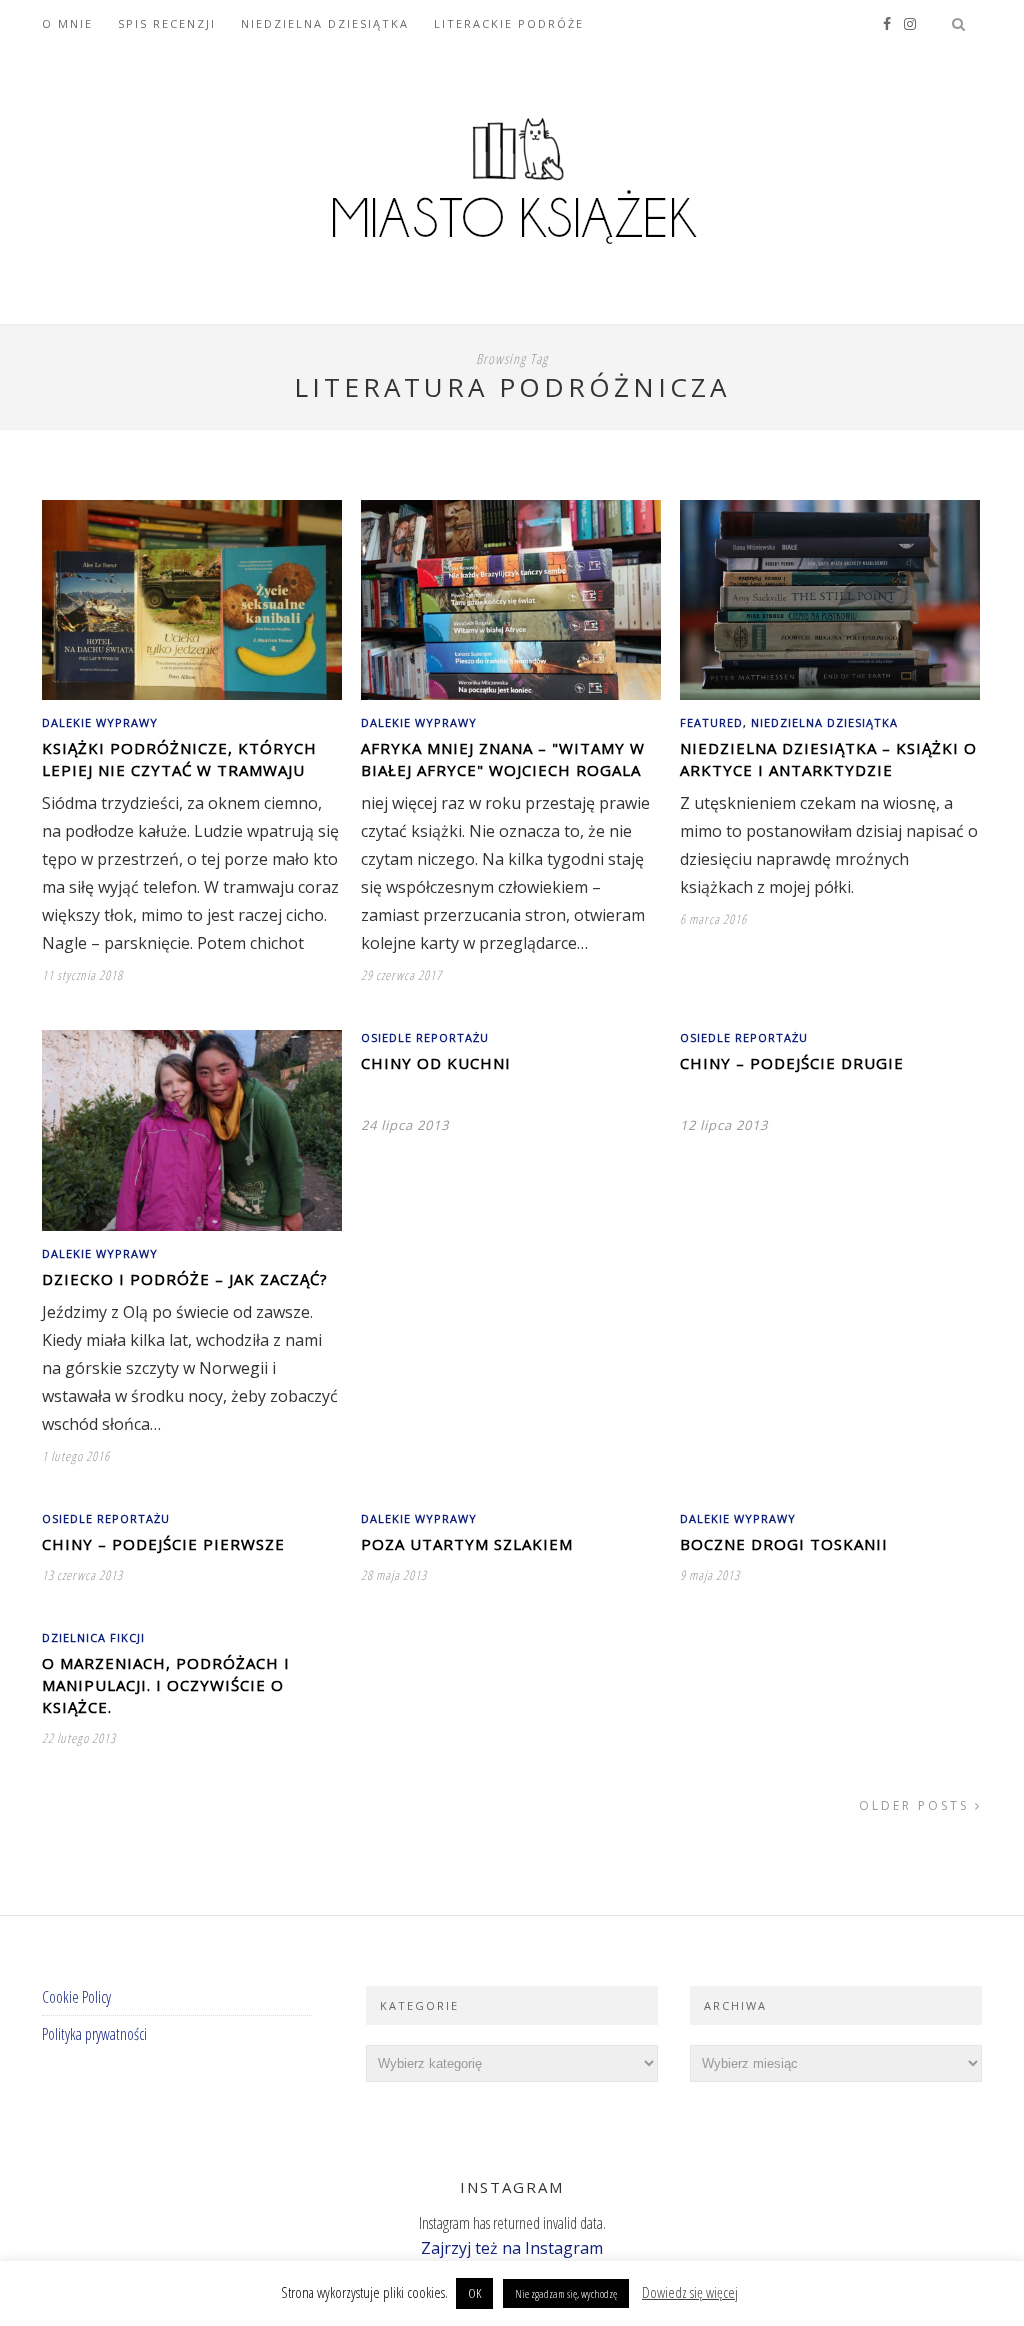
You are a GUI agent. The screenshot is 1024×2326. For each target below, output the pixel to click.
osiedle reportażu (425, 1037)
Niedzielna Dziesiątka (325, 23)
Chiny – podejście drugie (792, 1063)
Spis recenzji (167, 23)
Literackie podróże (509, 23)
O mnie (67, 23)
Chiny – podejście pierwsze (163, 1544)
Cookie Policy (76, 1997)
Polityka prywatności (94, 2034)
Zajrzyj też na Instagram (512, 2248)
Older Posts (917, 1805)
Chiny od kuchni (436, 1063)
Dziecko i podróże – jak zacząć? (185, 1279)
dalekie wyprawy (100, 722)
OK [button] (474, 2293)
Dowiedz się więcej (690, 2292)
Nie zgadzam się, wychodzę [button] (566, 2293)
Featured (711, 722)
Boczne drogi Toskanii (784, 1544)
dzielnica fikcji (93, 1637)
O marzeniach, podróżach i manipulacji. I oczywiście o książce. (166, 1685)
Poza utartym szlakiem (467, 1544)
